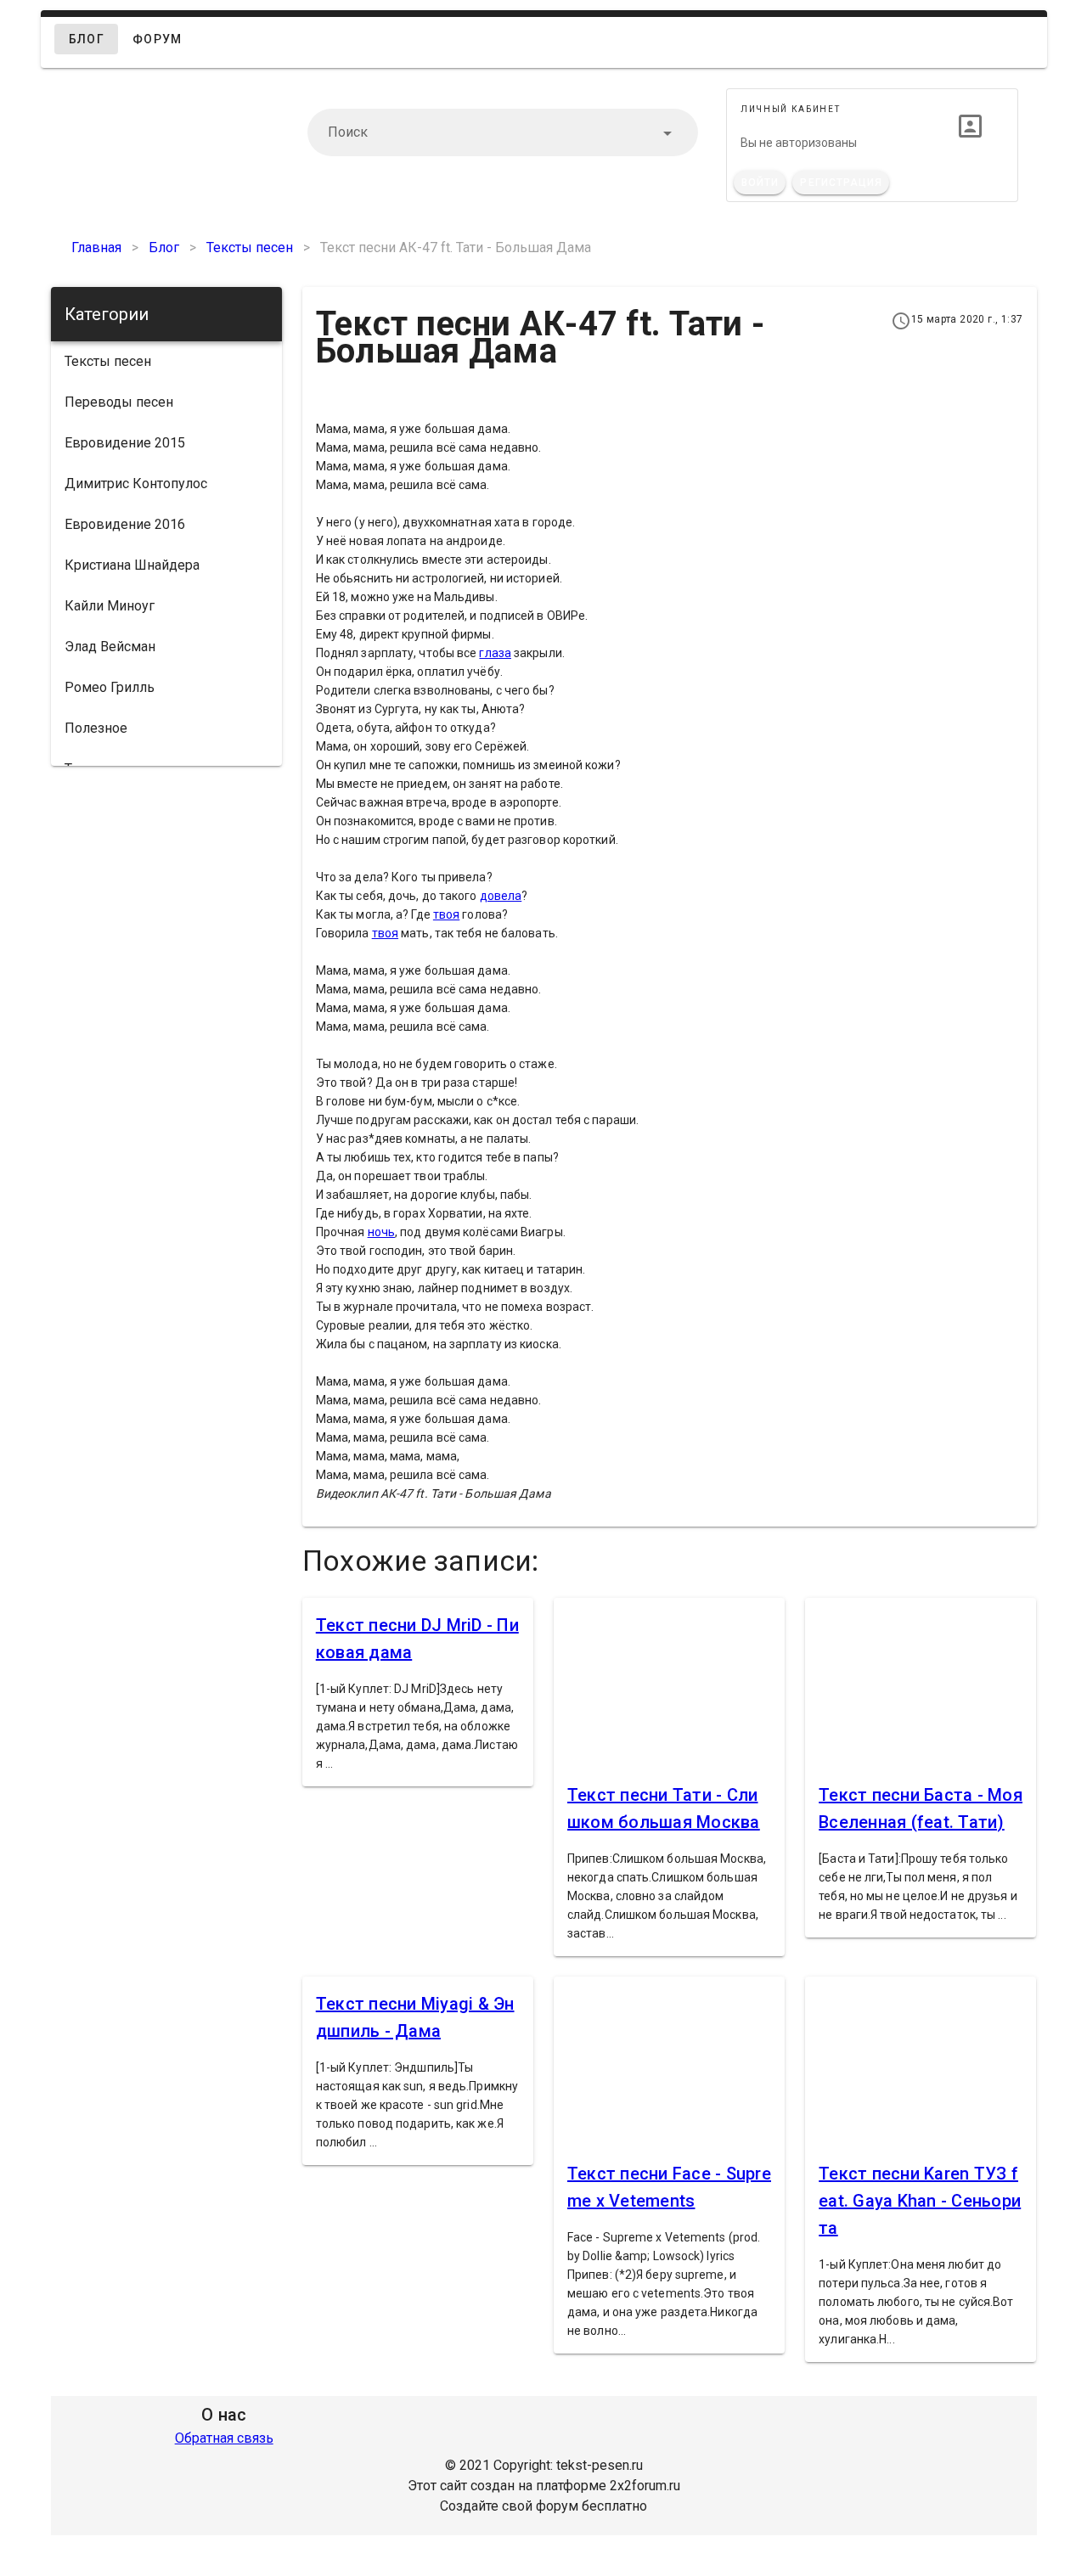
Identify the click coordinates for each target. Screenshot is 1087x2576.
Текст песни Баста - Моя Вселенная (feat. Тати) (921, 1808)
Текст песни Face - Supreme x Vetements (669, 2187)
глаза (495, 653)
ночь (381, 1232)
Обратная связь (224, 2438)
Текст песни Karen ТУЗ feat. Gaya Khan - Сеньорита (920, 2201)
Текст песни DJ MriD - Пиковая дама (417, 1639)
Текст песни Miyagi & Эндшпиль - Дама (415, 2017)
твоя (446, 914)
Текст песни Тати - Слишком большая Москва (664, 1808)
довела (501, 896)
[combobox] (503, 132)
